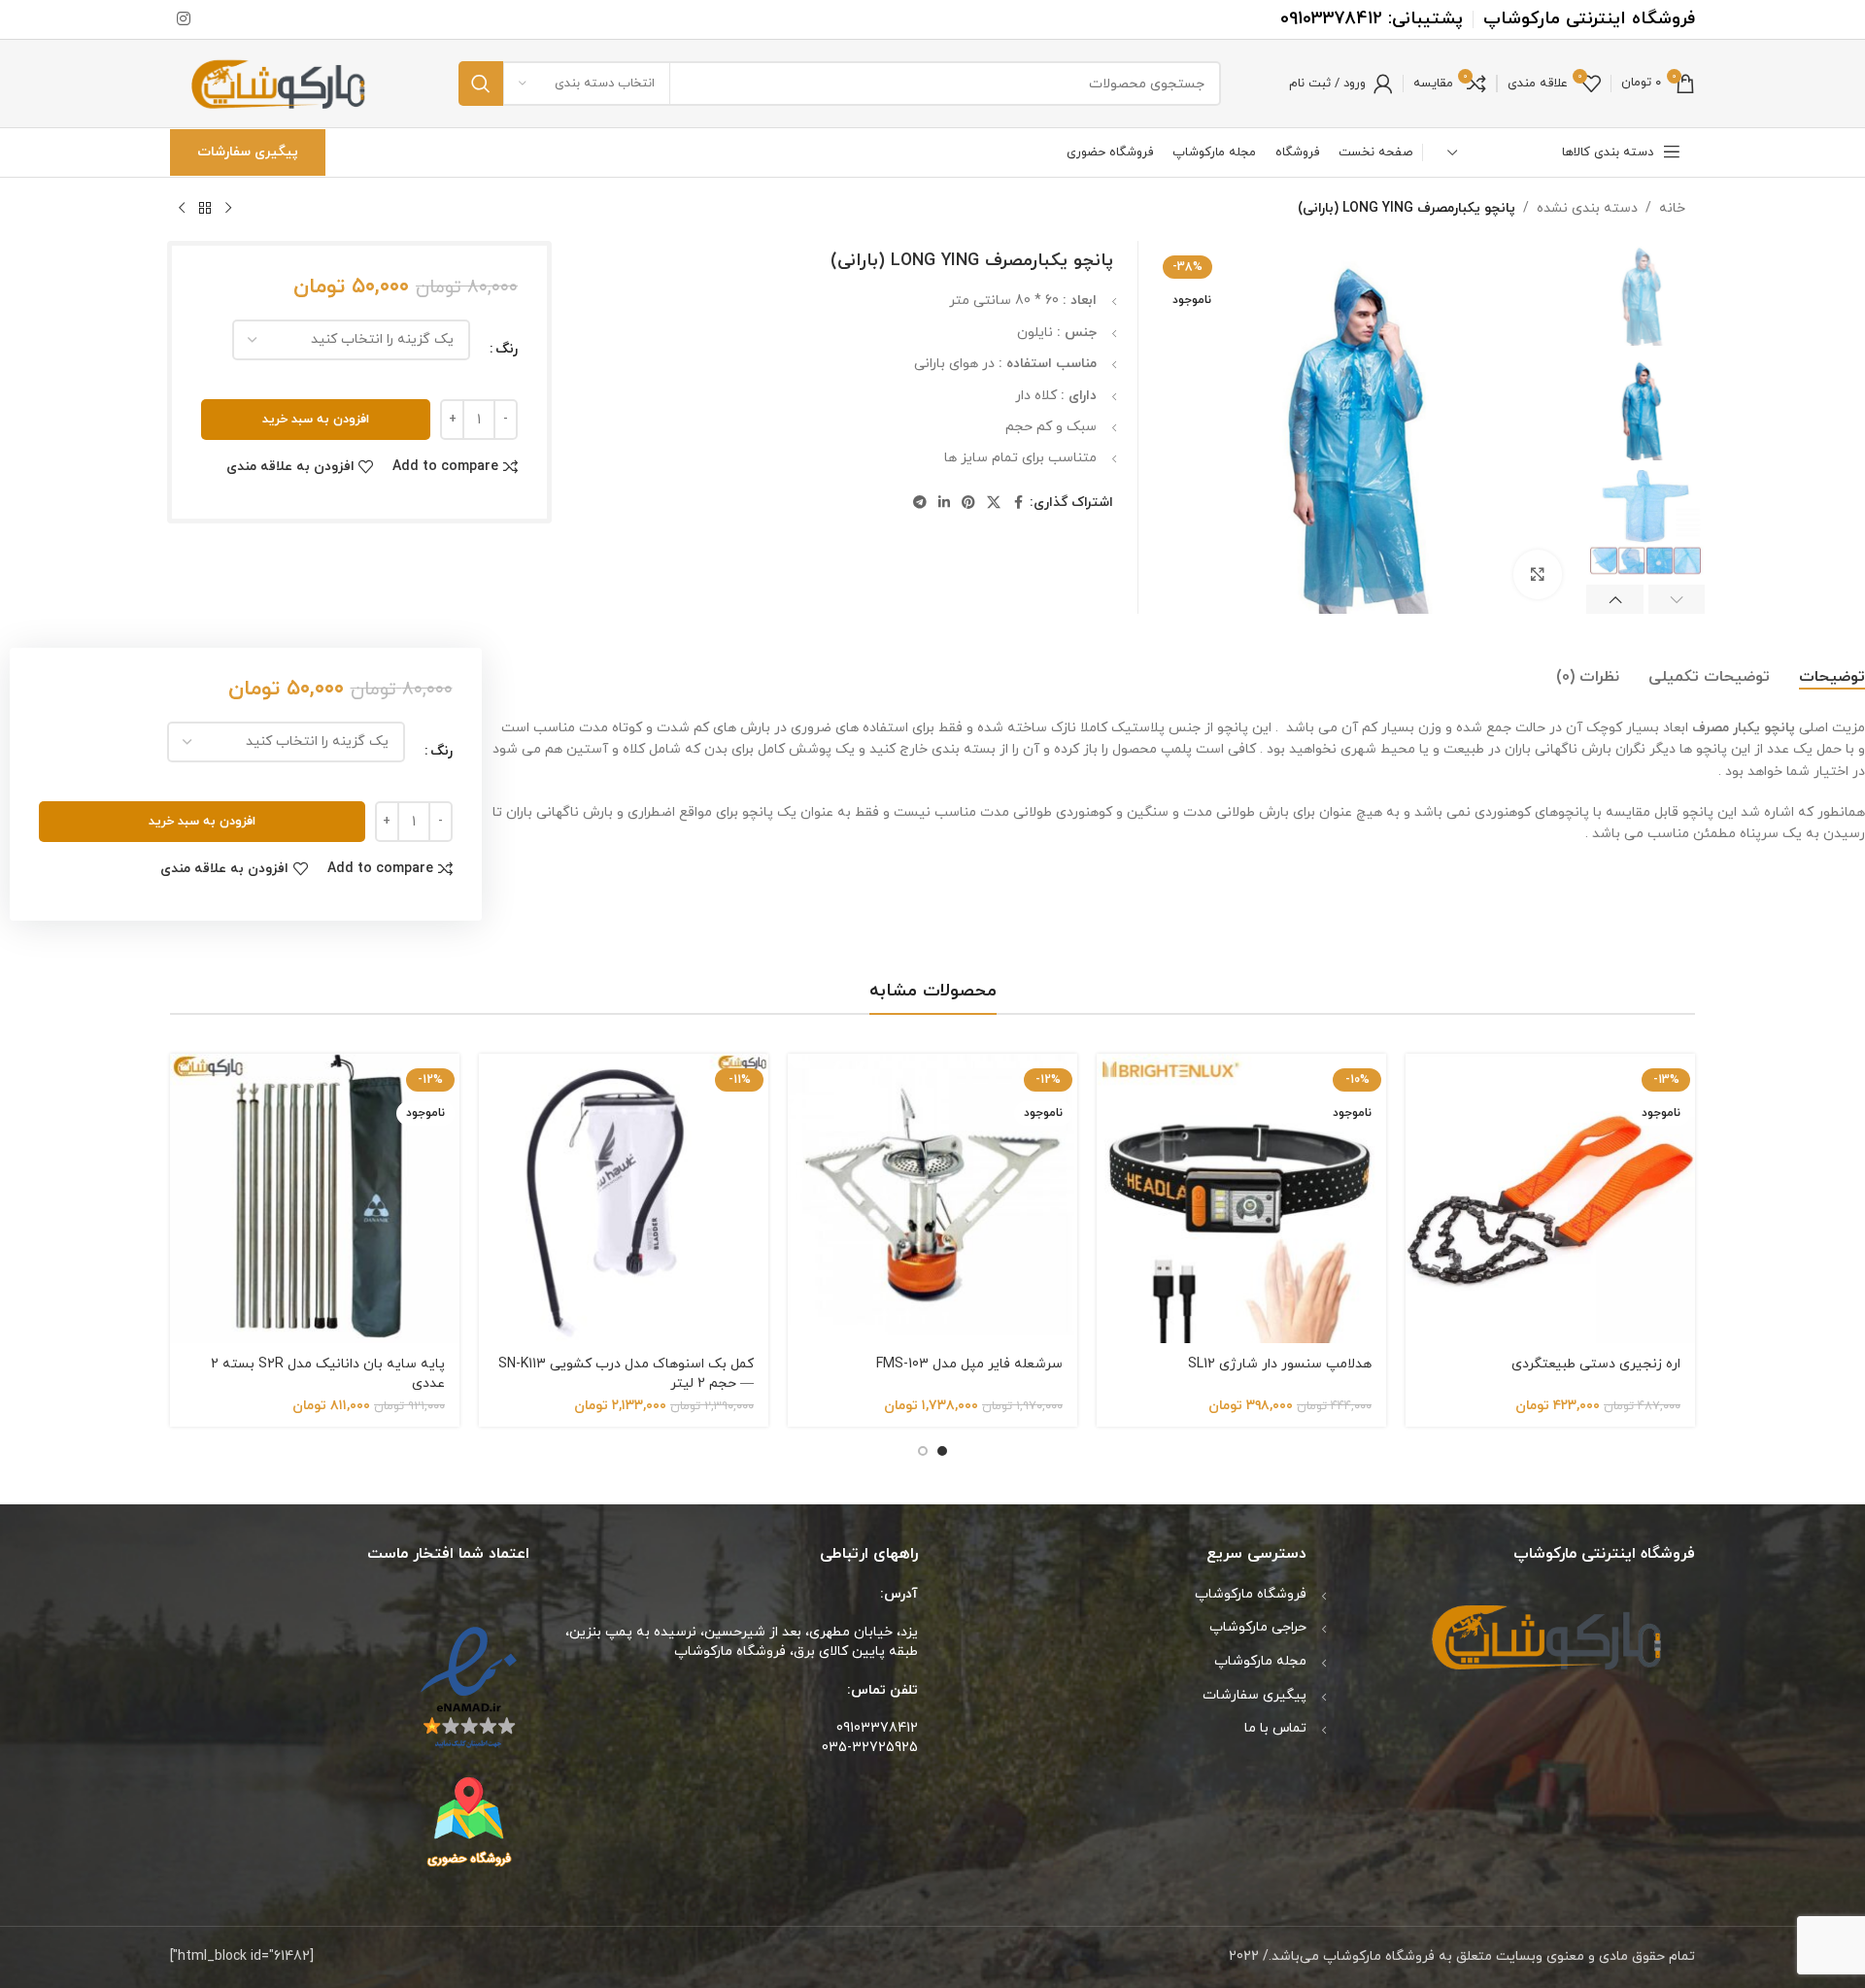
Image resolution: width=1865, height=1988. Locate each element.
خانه (1672, 208)
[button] (1677, 599)
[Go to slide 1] (942, 1451)
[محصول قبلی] (228, 209)
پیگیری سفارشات (248, 152)
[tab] (1832, 678)
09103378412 (1331, 19)
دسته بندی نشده (1587, 208)
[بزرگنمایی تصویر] (1538, 574)
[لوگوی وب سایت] (280, 82)
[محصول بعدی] (182, 209)
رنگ (507, 349)
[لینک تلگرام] (920, 504)
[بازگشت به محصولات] (205, 209)
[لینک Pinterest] (968, 504)
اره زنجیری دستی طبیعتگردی (1596, 1364)
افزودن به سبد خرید (316, 420)
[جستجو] (481, 84)
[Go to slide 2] (923, 1451)
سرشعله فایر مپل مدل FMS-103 (969, 1364)
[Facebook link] (1018, 504)
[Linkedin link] (944, 504)
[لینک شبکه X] (994, 504)
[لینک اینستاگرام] (183, 19)
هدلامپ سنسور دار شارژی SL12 (1280, 1364)
